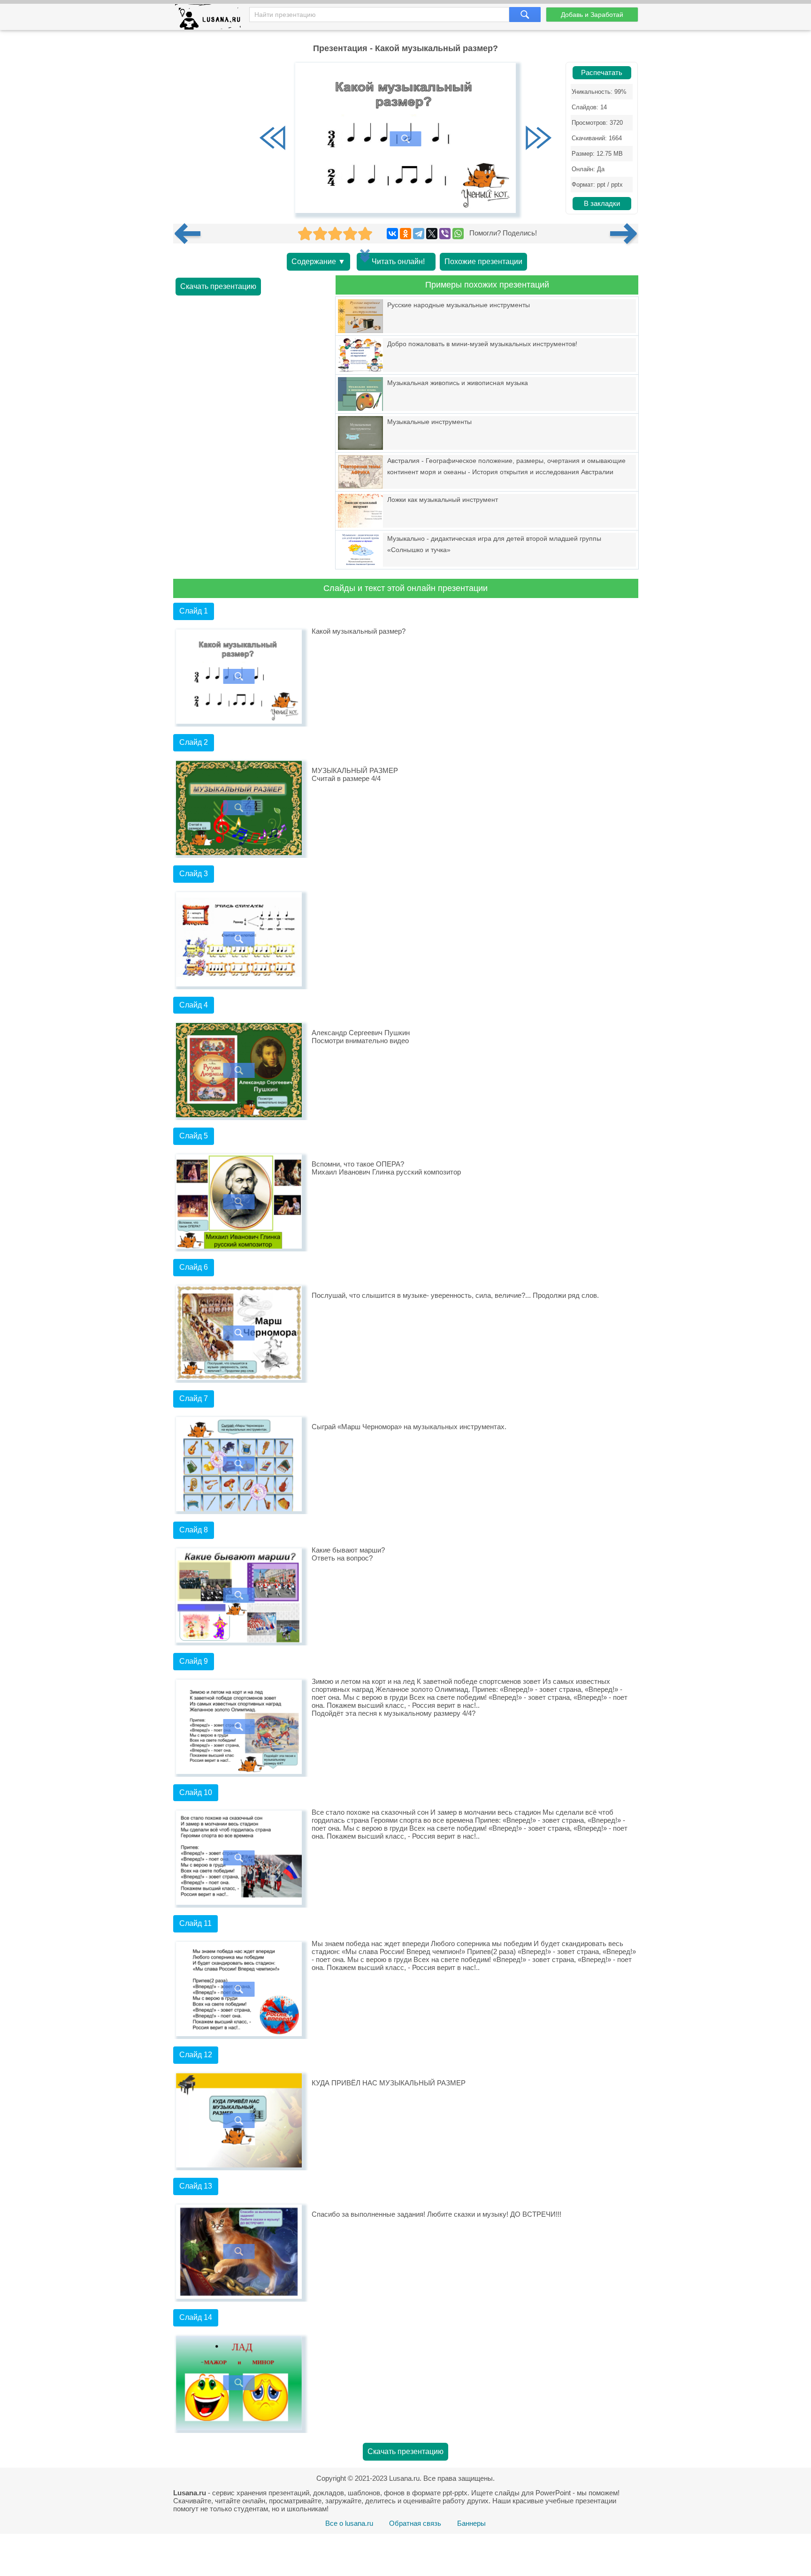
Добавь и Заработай (592, 15)
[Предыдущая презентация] (191, 234)
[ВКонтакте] (392, 234)
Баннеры (471, 2523)
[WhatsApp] (458, 234)
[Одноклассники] (405, 234)
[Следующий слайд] (538, 139)
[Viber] (445, 234)
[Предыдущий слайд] (273, 139)
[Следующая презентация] (624, 234)
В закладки (602, 204)
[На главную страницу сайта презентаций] (211, 19)
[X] (432, 234)
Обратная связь (415, 2523)
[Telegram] (419, 234)
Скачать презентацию (218, 286)
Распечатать (602, 73)
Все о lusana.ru (349, 2523)
